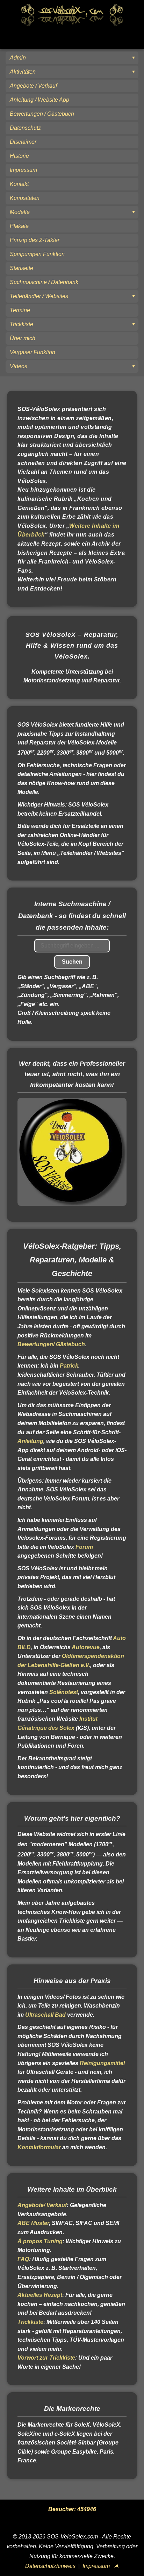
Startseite (21, 268)
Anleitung (30, 1441)
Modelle (20, 212)
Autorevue (86, 1647)
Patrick (69, 1366)
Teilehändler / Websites (39, 296)
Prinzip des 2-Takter (35, 240)
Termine (20, 310)
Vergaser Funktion (33, 352)
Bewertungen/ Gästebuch (51, 1344)
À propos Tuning (40, 2241)
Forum (84, 1547)
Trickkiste (21, 324)
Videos (19, 366)
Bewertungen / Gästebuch (42, 114)
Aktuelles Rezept (40, 2295)
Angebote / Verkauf (33, 86)
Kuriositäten (25, 198)
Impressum (23, 170)
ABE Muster (33, 2223)
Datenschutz (25, 128)
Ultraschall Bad (45, 2015)
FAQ (23, 2259)
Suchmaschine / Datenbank (44, 282)
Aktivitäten (23, 72)
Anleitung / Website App (39, 100)
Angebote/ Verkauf (42, 2205)
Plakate (19, 226)
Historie (19, 156)
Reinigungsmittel (102, 2063)
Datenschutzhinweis (50, 2566)
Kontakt (19, 184)
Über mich (23, 338)
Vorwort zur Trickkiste (46, 2358)
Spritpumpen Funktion (37, 254)
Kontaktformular (39, 2147)
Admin (18, 58)
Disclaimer (23, 142)
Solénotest (64, 1692)
